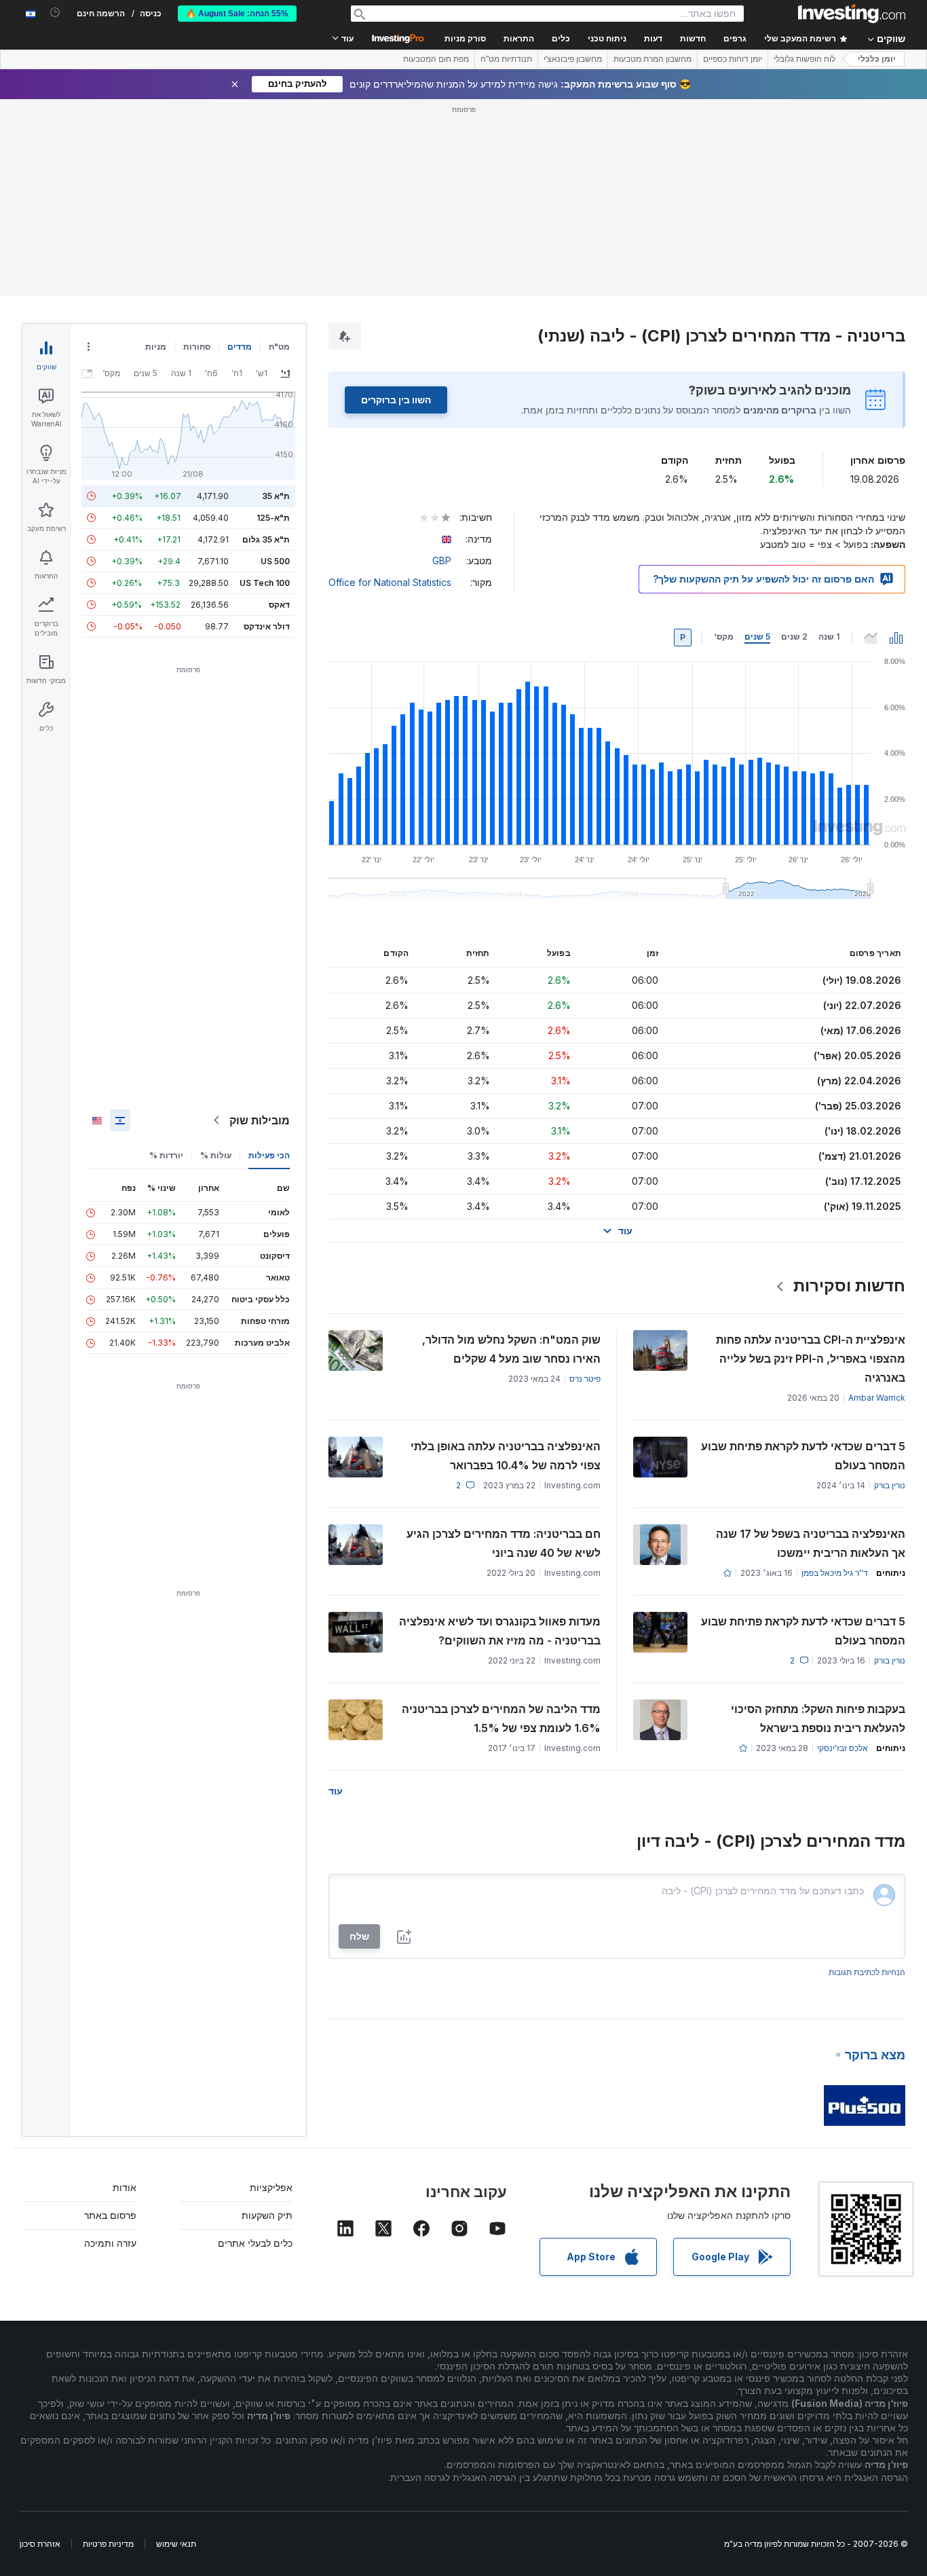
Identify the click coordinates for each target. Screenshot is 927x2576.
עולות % (216, 1155)
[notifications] (55, 13)
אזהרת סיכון (40, 2544)
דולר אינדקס (267, 626)
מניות (156, 347)
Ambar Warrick (877, 1398)
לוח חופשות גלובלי (805, 59)
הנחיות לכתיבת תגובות (867, 1972)
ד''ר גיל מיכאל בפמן (835, 1573)
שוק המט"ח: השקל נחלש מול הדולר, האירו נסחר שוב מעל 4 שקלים (511, 1349)
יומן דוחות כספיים (733, 59)
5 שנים (757, 637)
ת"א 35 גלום (266, 539)
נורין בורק (890, 1485)
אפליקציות (271, 2187)
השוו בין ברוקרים (396, 400)
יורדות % (166, 1155)
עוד (336, 1791)
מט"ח (279, 347)
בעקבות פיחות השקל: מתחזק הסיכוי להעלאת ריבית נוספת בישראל (818, 1718)
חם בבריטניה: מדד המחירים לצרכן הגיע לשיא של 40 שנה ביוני (504, 1543)
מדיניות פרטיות (108, 2544)
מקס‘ (724, 637)
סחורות (197, 347)
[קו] (871, 638)
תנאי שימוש (176, 2544)
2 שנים (794, 637)
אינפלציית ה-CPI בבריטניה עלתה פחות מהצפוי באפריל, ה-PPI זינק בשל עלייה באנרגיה (811, 1359)
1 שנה (829, 637)
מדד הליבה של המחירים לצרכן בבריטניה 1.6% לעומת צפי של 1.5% (501, 1718)
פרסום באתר (110, 2215)
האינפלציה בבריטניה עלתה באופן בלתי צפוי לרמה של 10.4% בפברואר (506, 1456)
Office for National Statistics (390, 582)
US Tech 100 (265, 583)
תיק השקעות (267, 2215)
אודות (125, 2187)
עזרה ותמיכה (110, 2243)
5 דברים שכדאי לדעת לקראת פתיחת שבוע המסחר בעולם (803, 1456)
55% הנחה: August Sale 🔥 (237, 14)
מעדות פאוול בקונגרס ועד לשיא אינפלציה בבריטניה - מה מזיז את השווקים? (500, 1631)
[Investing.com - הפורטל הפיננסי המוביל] (852, 14)
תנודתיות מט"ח (506, 59)
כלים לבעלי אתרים (255, 2243)
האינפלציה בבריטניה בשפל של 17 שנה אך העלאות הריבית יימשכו (811, 1543)
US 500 (275, 561)
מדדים (240, 347)
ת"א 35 (276, 496)
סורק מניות (465, 39)
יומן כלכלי (877, 59)
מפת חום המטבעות (436, 59)
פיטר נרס (585, 1379)
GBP (442, 560)
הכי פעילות (269, 1155)
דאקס (279, 605)
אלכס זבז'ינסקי (843, 1748)
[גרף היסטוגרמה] (896, 638)
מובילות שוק (260, 1120)
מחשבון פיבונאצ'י (573, 59)
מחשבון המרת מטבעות (652, 59)
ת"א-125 (273, 518)
